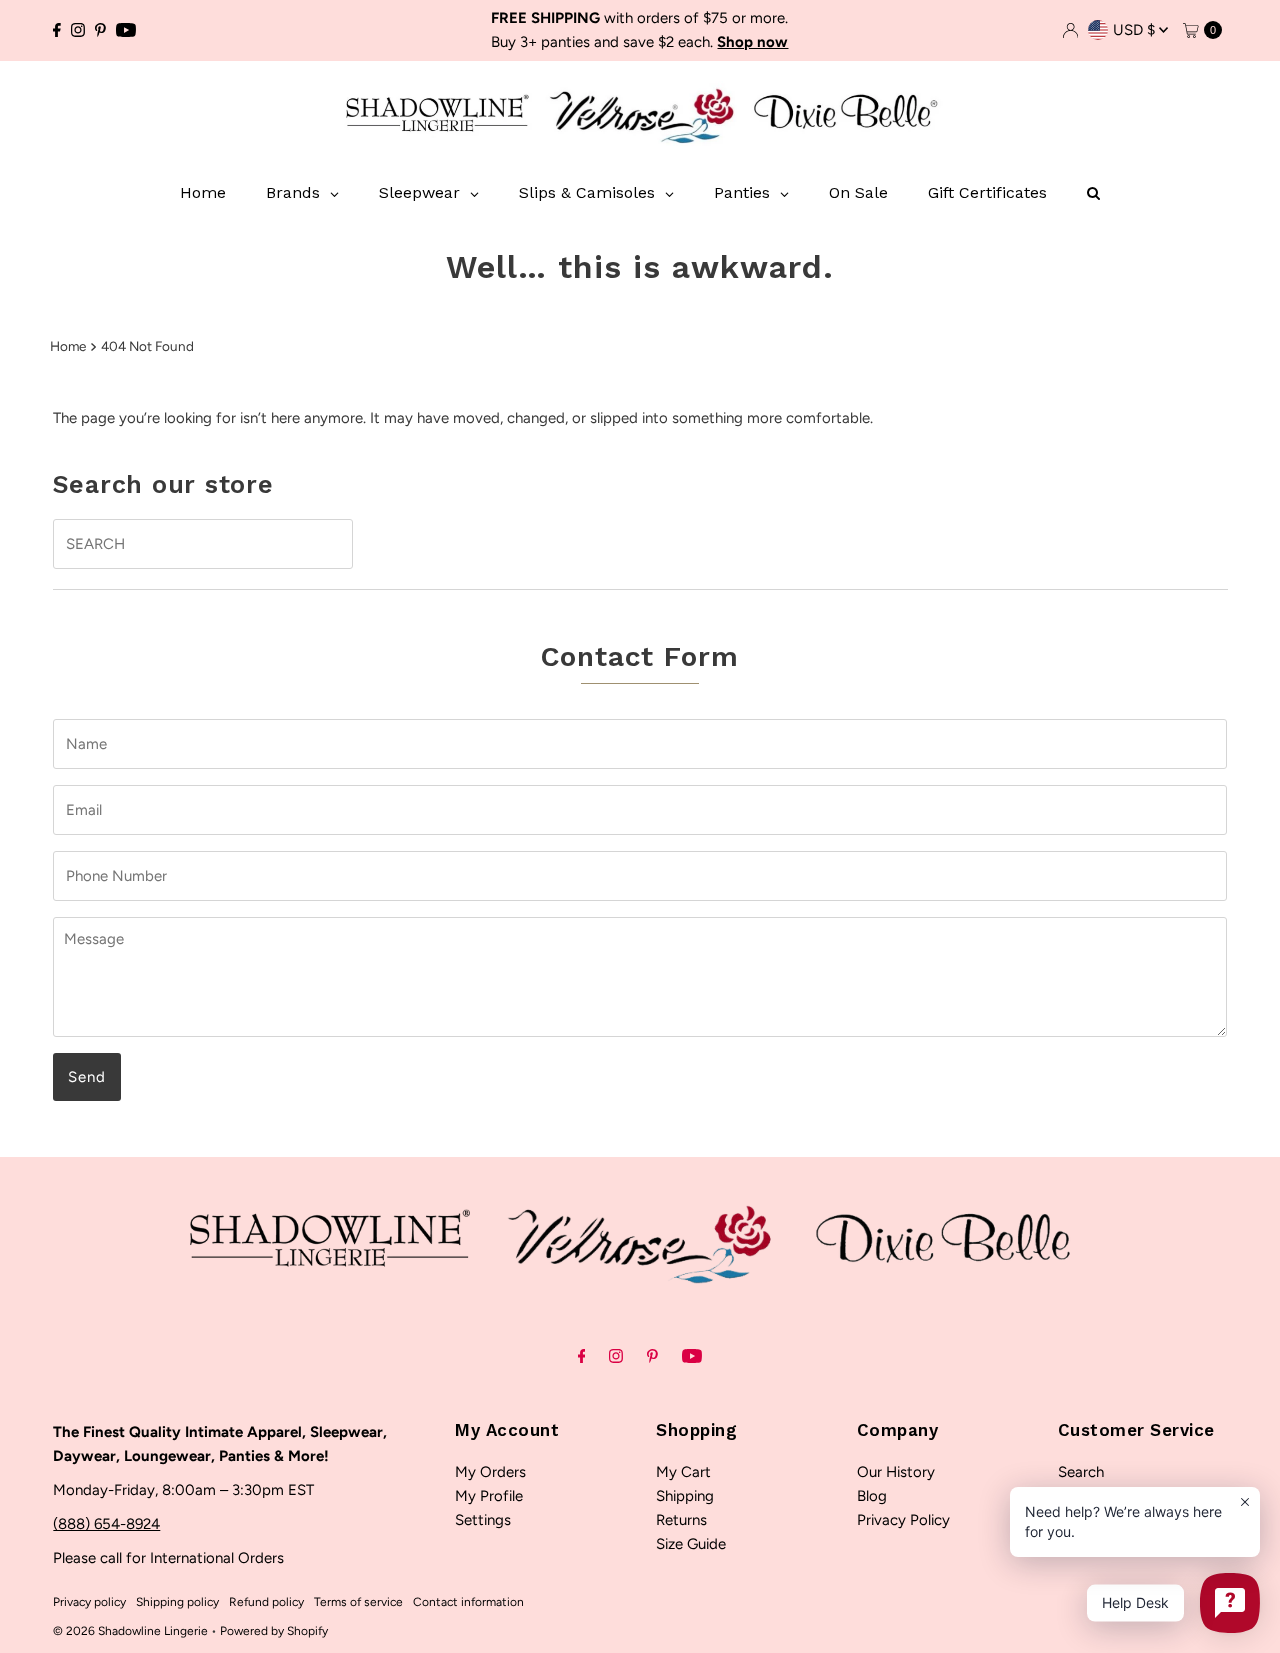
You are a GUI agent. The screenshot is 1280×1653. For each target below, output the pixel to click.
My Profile (489, 1496)
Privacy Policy (903, 1520)
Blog (872, 1496)
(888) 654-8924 (106, 1524)
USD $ (1136, 30)
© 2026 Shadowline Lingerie (130, 1631)
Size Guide (691, 1544)
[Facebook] (57, 30)
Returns (681, 1520)
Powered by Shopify (274, 1631)
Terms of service (358, 1602)
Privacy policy (89, 1602)
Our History (896, 1472)
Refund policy (266, 1602)
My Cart (683, 1472)
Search (1081, 1472)
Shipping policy (177, 1602)
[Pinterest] (100, 30)
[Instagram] (78, 30)
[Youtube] (126, 30)
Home (68, 346)
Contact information (468, 1602)
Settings (483, 1520)
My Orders (490, 1472)
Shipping (685, 1496)
